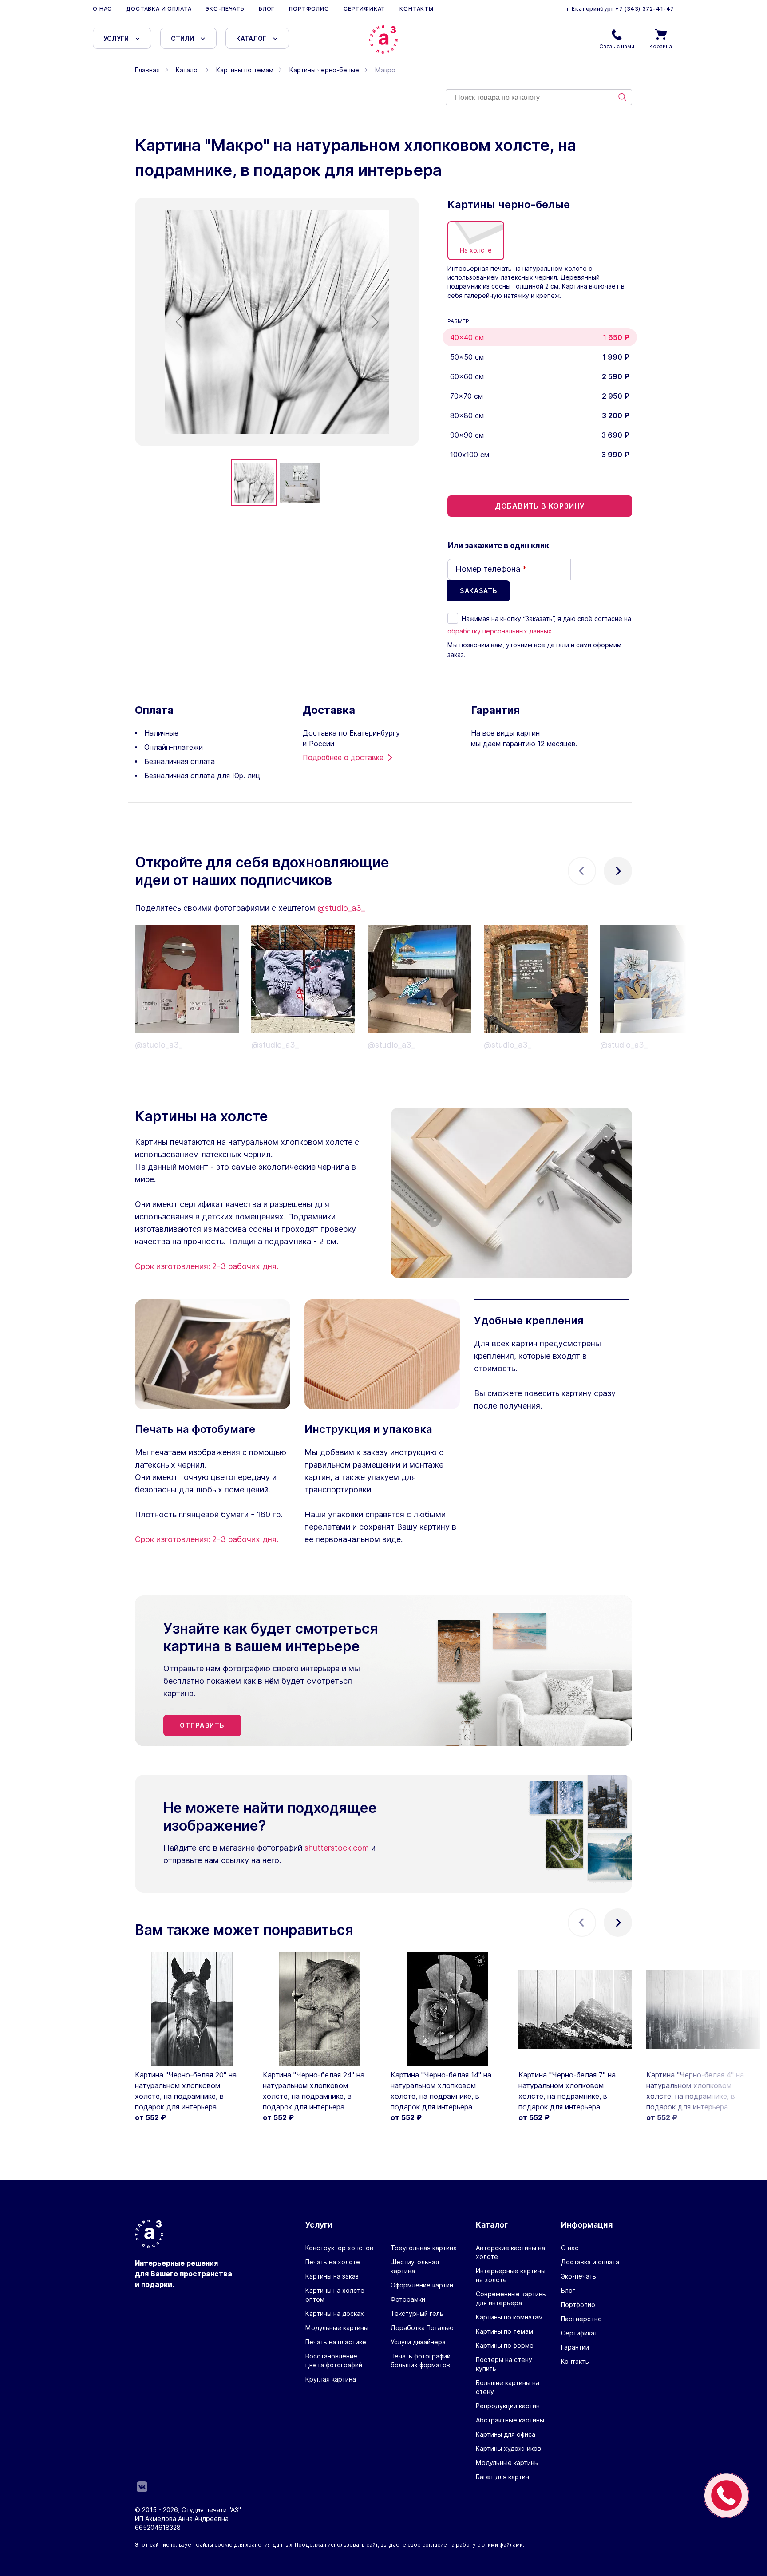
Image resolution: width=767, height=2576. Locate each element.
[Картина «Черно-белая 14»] (447, 2009)
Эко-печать (225, 9)
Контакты (417, 9)
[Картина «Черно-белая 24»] (320, 2009)
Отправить (202, 1725)
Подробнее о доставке (343, 757)
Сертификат (364, 9)
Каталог (251, 38)
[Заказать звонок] (726, 2495)
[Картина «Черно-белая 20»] (192, 2009)
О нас (102, 9)
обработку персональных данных (500, 631)
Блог (267, 9)
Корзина (661, 46)
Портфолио (309, 9)
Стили (182, 38)
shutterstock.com (337, 1848)
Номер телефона (491, 569)
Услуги (116, 38)
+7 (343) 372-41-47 (644, 9)
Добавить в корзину (540, 506)
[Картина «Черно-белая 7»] (575, 2009)
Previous (582, 871)
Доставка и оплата (159, 9)
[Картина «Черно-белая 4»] (703, 2009)
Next (618, 871)
